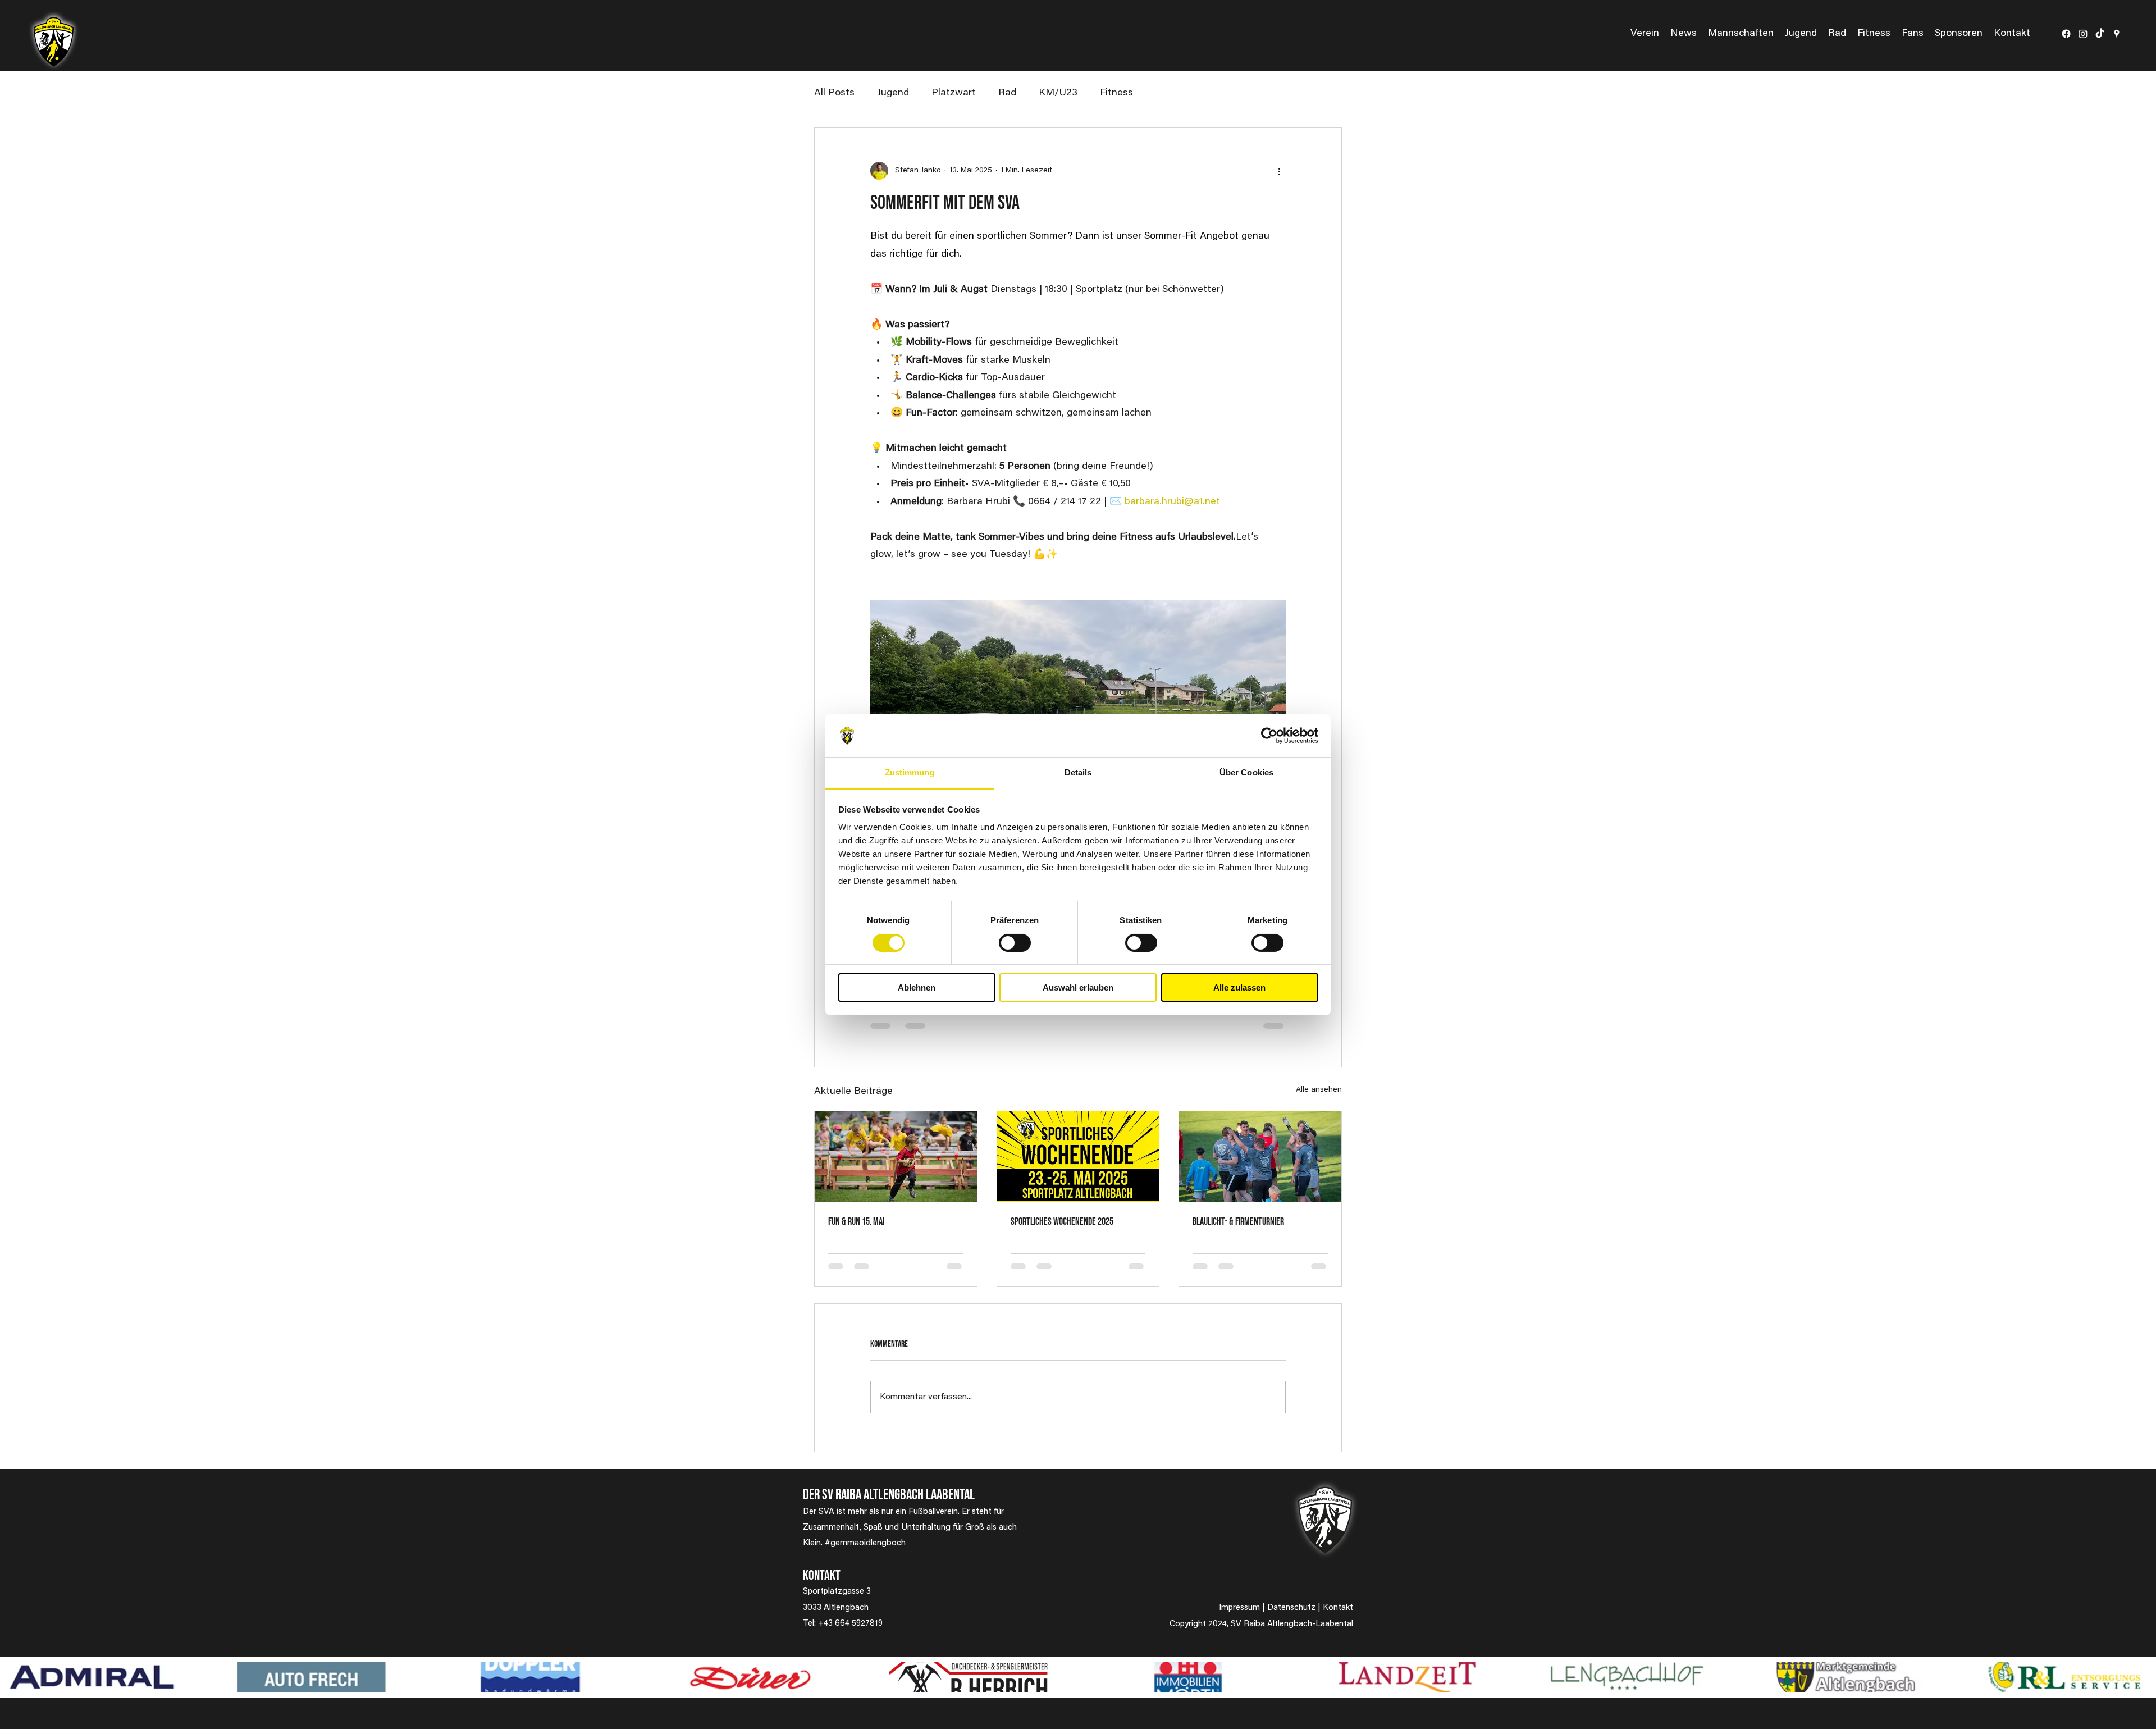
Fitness (1116, 93)
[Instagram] (2083, 34)
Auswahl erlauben (1078, 987)
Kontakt (1338, 1608)
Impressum (1239, 1608)
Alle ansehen (1319, 1090)
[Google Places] (2117, 34)
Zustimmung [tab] (910, 772)
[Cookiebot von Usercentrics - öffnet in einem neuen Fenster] (1269, 736)
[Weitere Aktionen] (1279, 171)
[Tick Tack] (2100, 34)
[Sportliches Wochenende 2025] (1078, 1157)
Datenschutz (1291, 1608)
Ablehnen (917, 987)
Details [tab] (1078, 772)
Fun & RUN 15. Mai (856, 1222)
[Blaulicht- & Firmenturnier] (1260, 1157)
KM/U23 (1058, 93)
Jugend (893, 93)
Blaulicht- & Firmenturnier (1238, 1222)
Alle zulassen (1239, 987)
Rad (1007, 93)
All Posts (834, 93)
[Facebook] (2066, 34)
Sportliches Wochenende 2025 (1062, 1222)
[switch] (1015, 943)
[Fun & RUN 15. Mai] (896, 1157)
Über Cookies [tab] (1246, 772)
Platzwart (954, 93)
